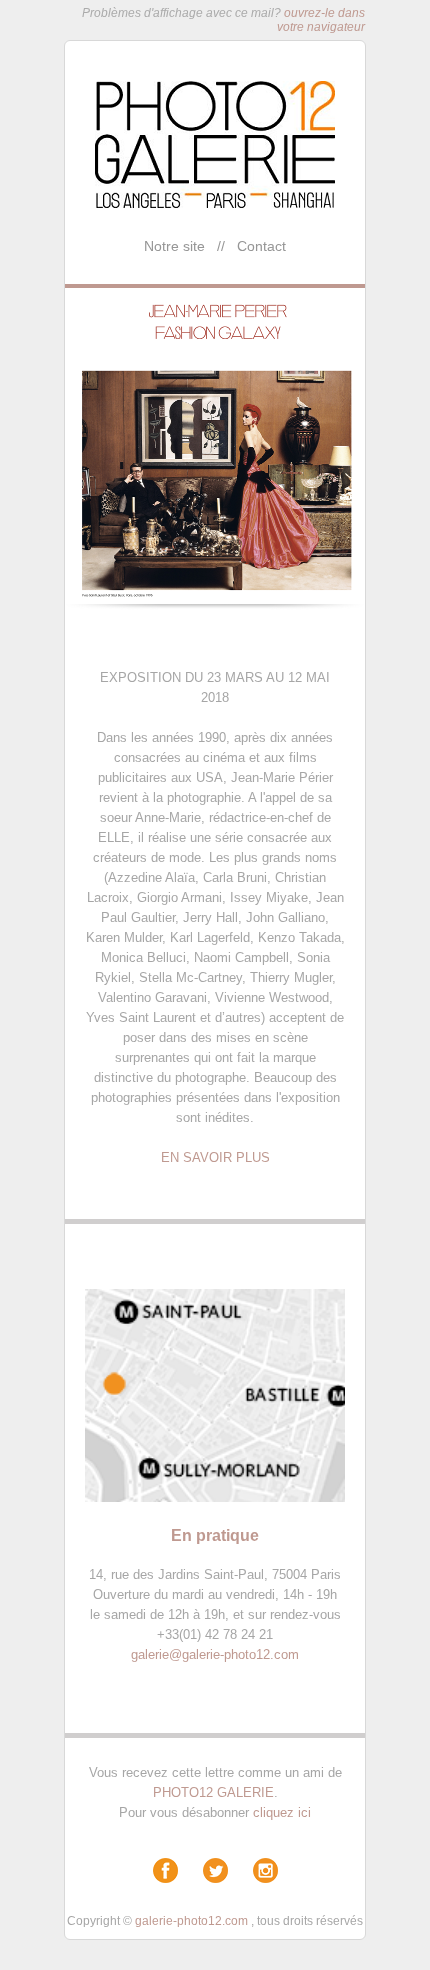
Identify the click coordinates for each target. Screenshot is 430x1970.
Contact (261, 246)
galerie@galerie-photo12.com (215, 1654)
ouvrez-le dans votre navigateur (321, 20)
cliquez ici (282, 1812)
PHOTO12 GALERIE (213, 1792)
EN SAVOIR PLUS (215, 1157)
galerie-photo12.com (191, 1921)
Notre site (174, 246)
